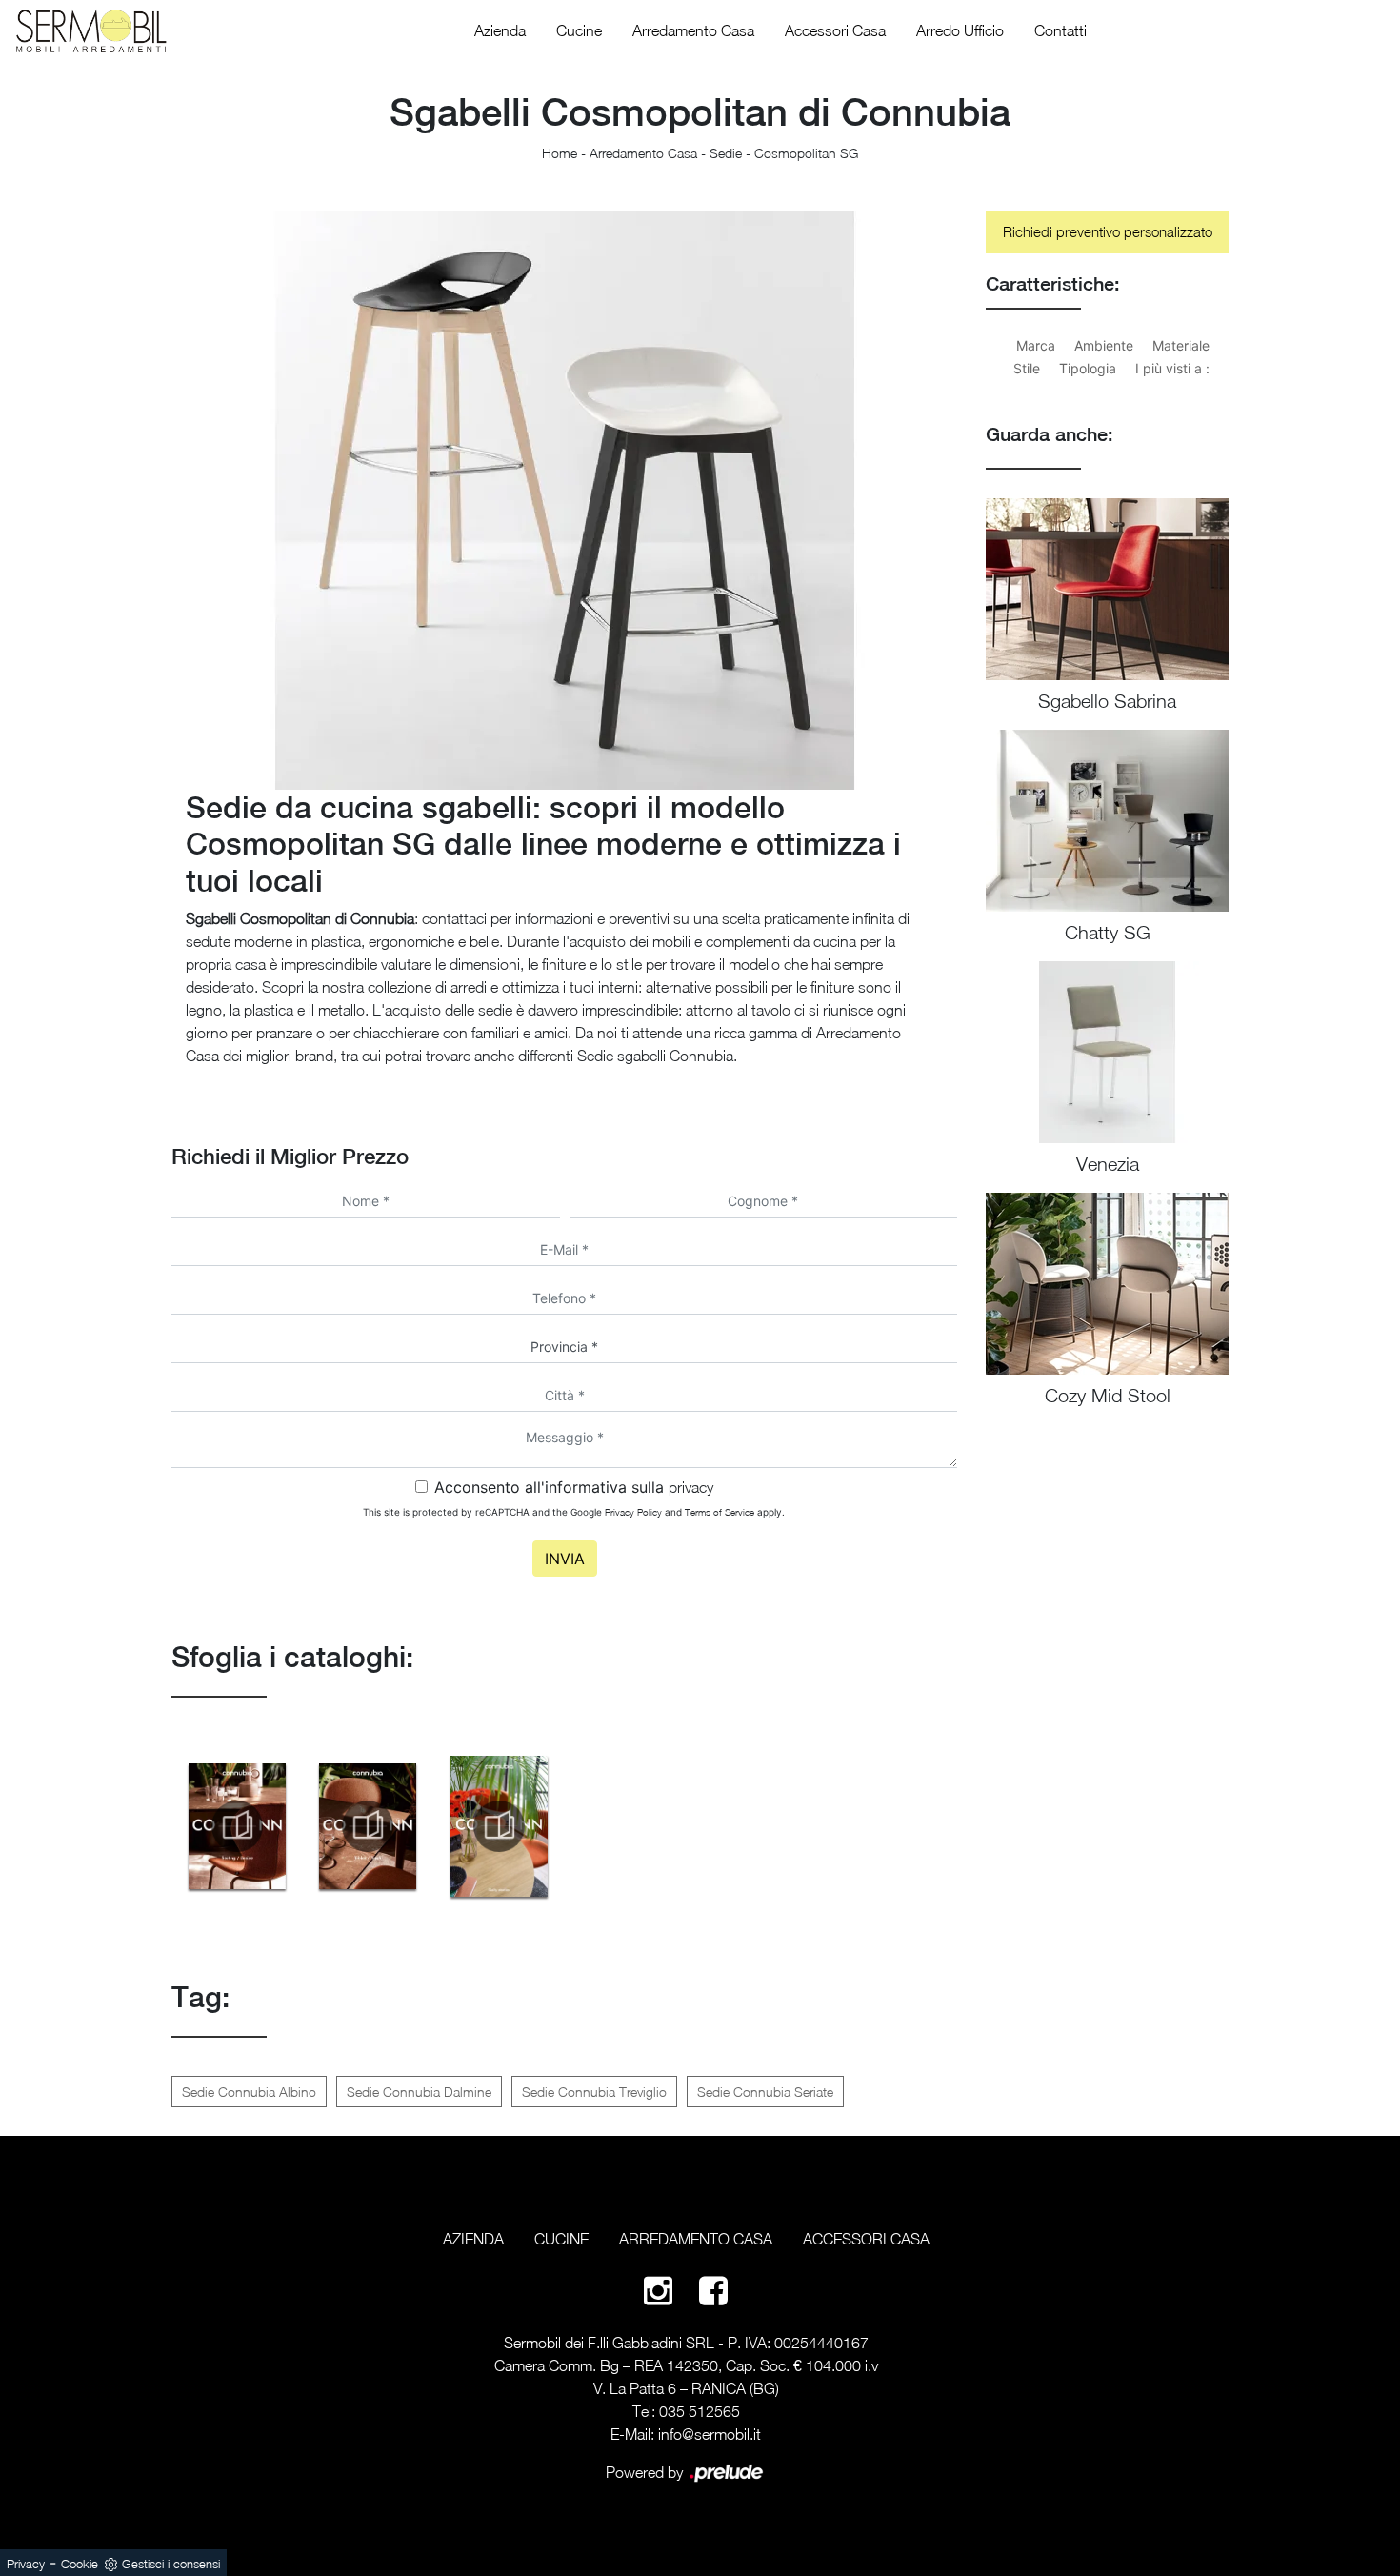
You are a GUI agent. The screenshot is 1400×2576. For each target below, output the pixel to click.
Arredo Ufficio (960, 30)
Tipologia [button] (1088, 368)
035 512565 (700, 2411)
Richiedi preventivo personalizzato (1108, 231)
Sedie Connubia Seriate (765, 2092)
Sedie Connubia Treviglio (594, 2092)
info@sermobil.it (710, 2434)
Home (560, 153)
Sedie (726, 153)
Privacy (26, 2564)
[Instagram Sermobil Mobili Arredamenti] (658, 2290)
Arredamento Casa (693, 30)
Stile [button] (1027, 368)
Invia (565, 1559)
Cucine (579, 30)
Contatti (1060, 30)
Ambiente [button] (1104, 345)
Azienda (500, 30)
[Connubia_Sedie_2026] (237, 1826)
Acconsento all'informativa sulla (574, 1487)
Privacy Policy (633, 1512)
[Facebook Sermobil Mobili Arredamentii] (713, 2290)
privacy (691, 1487)
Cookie (80, 2564)
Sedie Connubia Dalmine (419, 2092)
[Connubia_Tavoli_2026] (369, 1826)
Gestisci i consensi (171, 2564)
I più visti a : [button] (1172, 368)
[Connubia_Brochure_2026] (499, 1826)
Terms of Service (720, 1512)
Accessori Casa (835, 30)
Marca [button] (1036, 345)
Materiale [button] (1181, 345)
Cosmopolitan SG (806, 153)
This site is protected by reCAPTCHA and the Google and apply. (574, 1512)
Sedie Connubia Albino (249, 2092)
